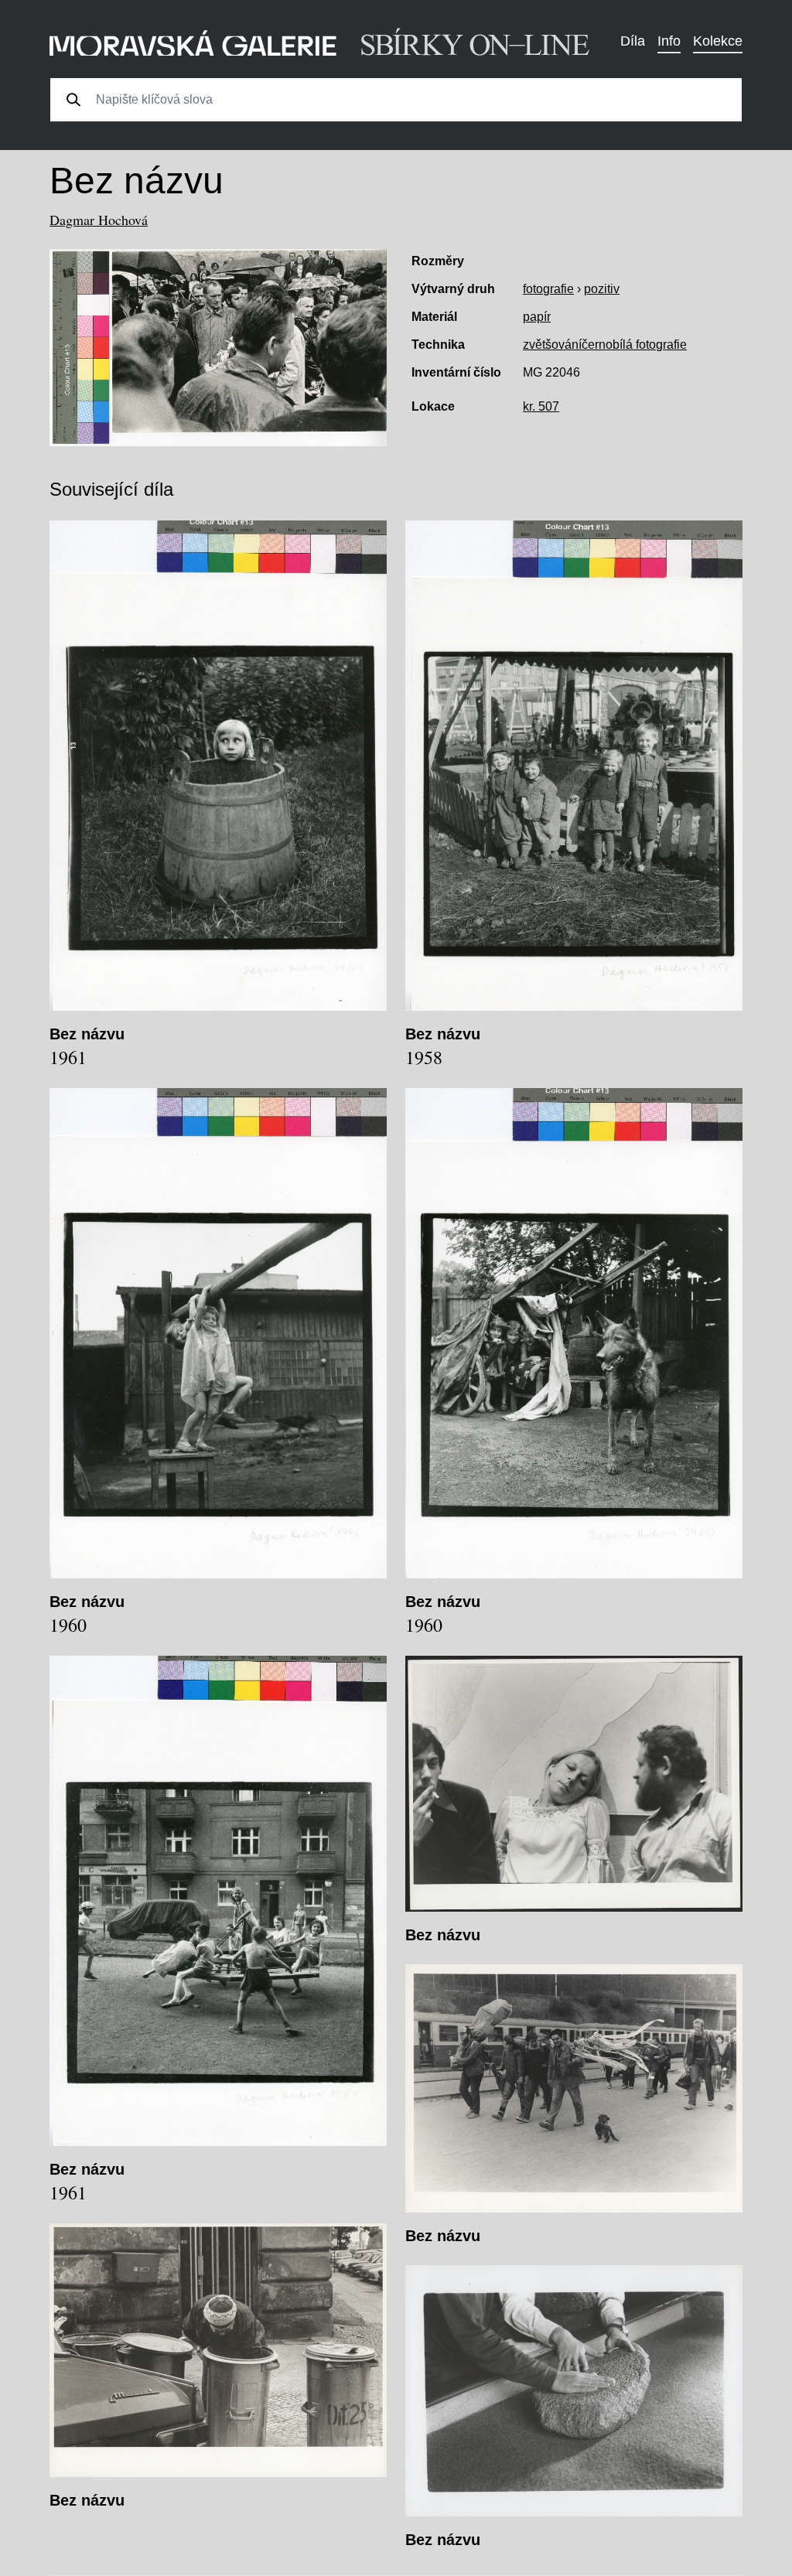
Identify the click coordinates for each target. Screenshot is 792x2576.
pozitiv (602, 289)
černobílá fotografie (634, 345)
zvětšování (552, 345)
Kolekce (718, 41)
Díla (633, 41)
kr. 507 (541, 406)
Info (669, 41)
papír (537, 317)
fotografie (548, 289)
